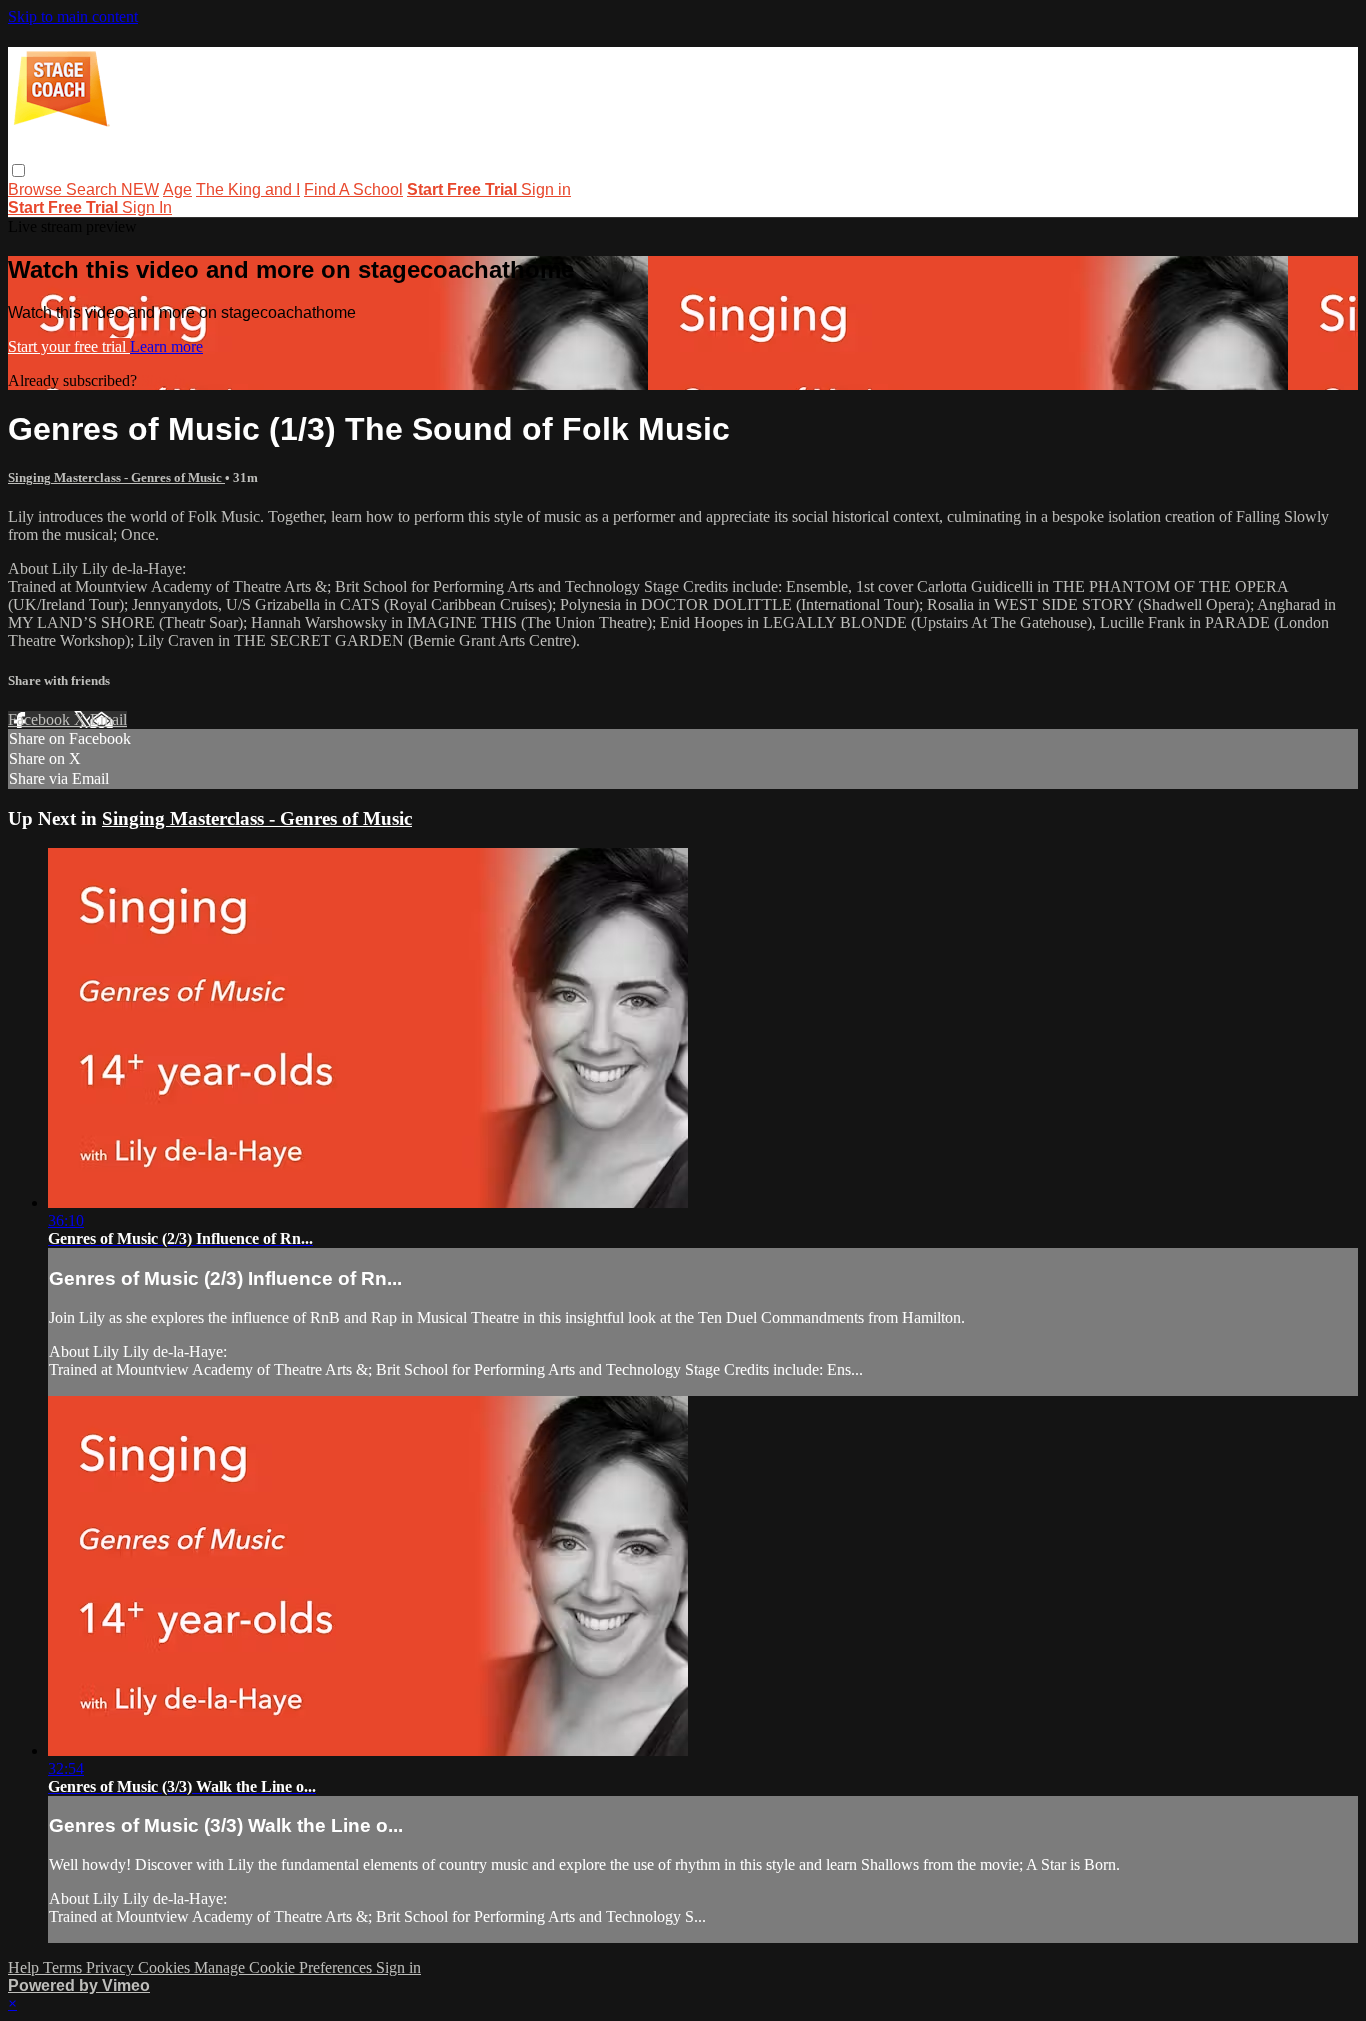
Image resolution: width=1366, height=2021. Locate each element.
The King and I (248, 189)
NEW (140, 189)
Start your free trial (69, 346)
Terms (64, 1967)
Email (108, 719)
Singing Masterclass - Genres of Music (116, 477)
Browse (37, 189)
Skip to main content (73, 16)
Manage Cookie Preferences (285, 1967)
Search (93, 189)
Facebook (41, 719)
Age (177, 189)
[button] (18, 170)
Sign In (147, 207)
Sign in (546, 189)
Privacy (112, 1967)
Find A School (353, 189)
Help (25, 1967)
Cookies (166, 1967)
